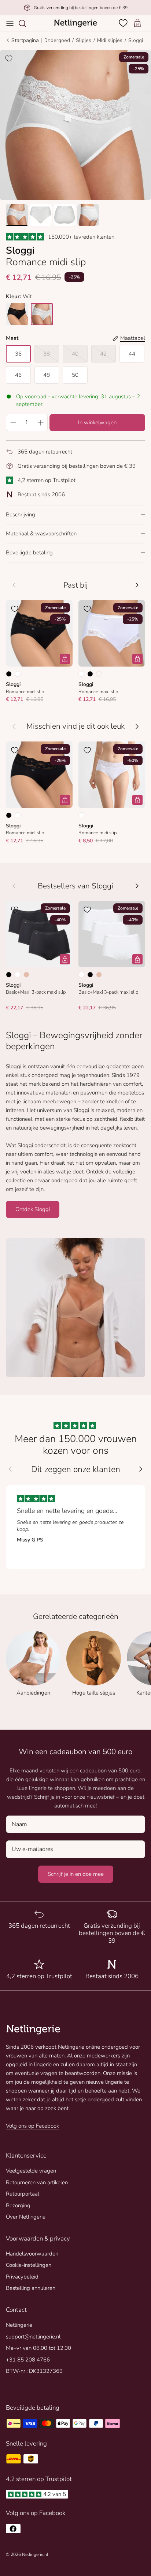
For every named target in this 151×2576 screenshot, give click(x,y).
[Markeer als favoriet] (9, 58)
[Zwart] (9, 674)
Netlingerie (19, 2325)
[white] (42, 314)
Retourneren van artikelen (37, 2182)
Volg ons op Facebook (32, 2126)
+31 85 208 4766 (28, 2360)
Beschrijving (21, 515)
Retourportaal (23, 2194)
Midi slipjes (110, 40)
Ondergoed (57, 40)
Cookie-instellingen (29, 2265)
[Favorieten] (124, 23)
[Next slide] (141, 1469)
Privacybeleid (22, 2277)
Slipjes (84, 40)
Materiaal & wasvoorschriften (41, 534)
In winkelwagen (97, 422)
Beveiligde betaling (29, 553)
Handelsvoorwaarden (32, 2254)
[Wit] (18, 674)
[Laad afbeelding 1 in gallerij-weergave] (75, 125)
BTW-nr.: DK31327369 (34, 2371)
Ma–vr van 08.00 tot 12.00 (38, 2348)
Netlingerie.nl (35, 2554)
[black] (17, 314)
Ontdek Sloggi (33, 1209)
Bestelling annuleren (31, 2288)
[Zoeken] (26, 23)
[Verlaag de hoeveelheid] (13, 422)
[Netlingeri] (75, 23)
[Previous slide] (10, 1469)
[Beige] (26, 975)
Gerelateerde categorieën (76, 1617)
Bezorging (18, 2205)
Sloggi (136, 40)
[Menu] (10, 23)
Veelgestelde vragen (31, 2171)
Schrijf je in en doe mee (76, 1874)
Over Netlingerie (26, 2217)
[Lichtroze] (99, 674)
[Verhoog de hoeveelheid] (41, 422)
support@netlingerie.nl (33, 2337)
